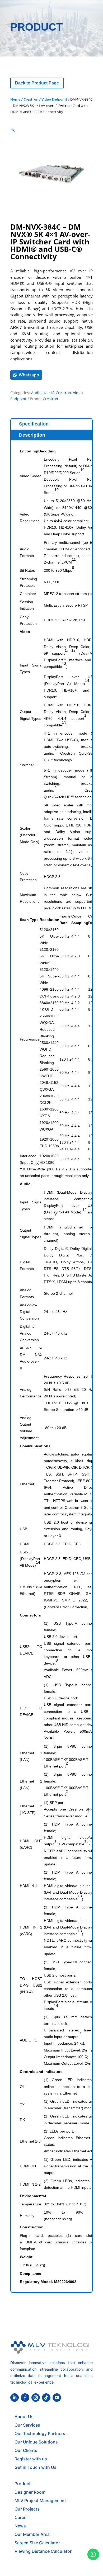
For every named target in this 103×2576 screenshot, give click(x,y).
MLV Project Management (40, 2501)
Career (21, 2517)
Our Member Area (32, 2534)
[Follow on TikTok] (46, 2398)
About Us (24, 2417)
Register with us (31, 2459)
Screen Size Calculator (37, 2543)
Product (23, 2484)
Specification (34, 424)
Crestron (31, 99)
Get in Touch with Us (36, 2467)
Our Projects (27, 2509)
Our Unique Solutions (36, 2442)
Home (15, 99)
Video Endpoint (54, 99)
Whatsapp (29, 375)
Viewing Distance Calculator (43, 2551)
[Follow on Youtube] (57, 2398)
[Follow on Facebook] (25, 2398)
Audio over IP (43, 393)
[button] (13, 129)
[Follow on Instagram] (36, 2398)
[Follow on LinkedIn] (15, 2398)
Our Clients (26, 2450)
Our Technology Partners (40, 2433)
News (20, 2526)
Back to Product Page (37, 83)
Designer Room (30, 2492)
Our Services (27, 2425)
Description (32, 435)
